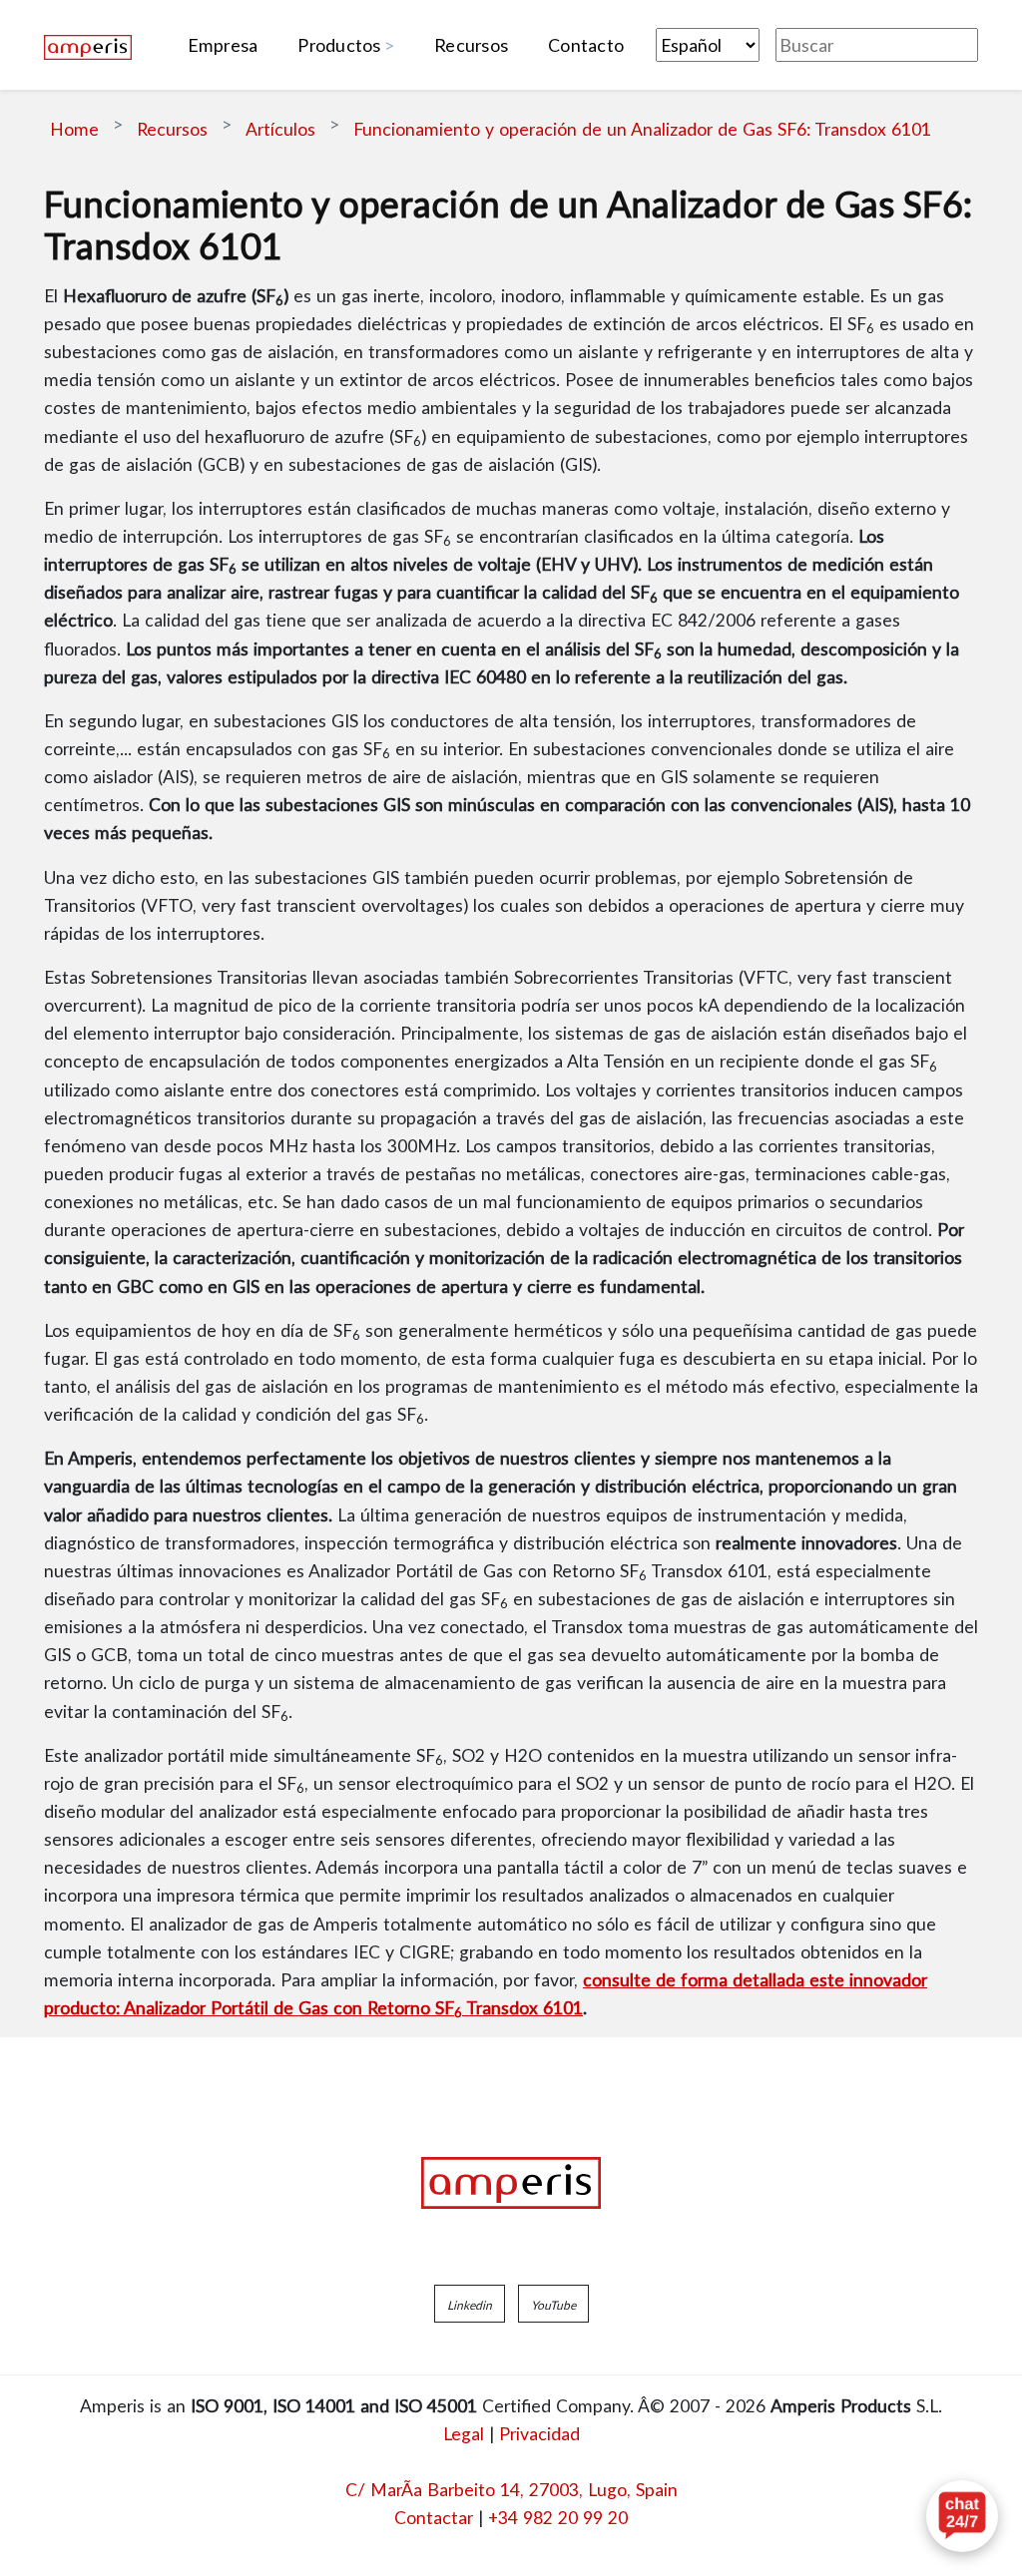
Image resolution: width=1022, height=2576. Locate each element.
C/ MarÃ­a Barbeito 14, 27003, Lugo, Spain (511, 2489)
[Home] (88, 45)
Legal (464, 2433)
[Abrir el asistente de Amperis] (962, 2516)
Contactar (434, 2517)
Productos (339, 45)
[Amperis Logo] (511, 2183)
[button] (470, 2304)
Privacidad (539, 2433)
